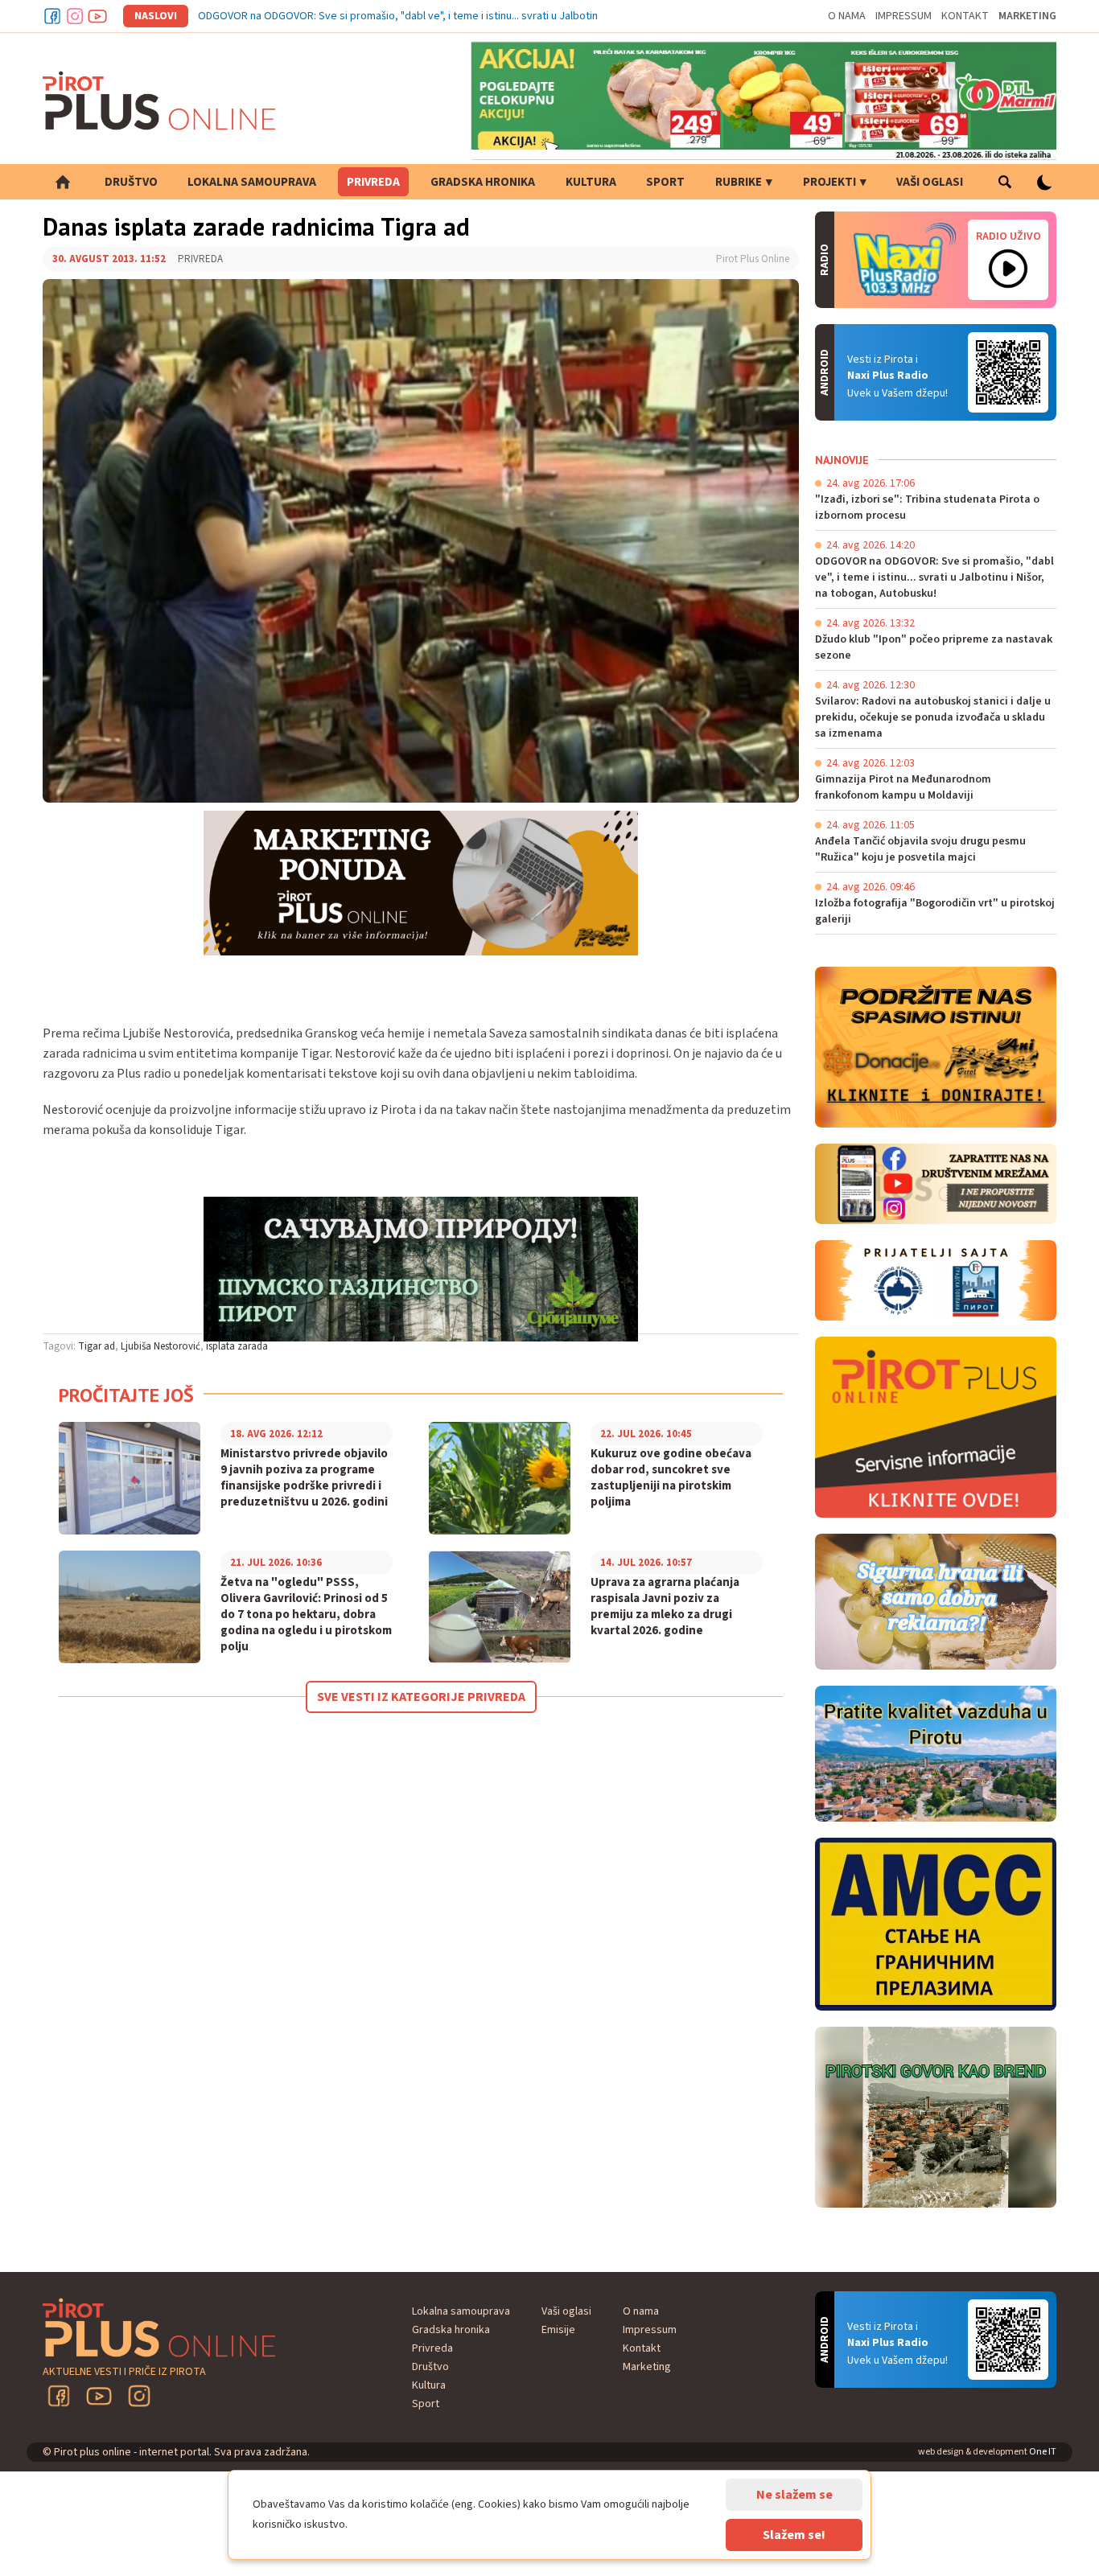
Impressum (903, 16)
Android (1008, 372)
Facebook (52, 16)
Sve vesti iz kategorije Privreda (421, 1697)
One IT (1043, 2452)
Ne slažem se (794, 2495)
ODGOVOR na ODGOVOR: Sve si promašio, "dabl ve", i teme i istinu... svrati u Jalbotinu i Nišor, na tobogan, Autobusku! (476, 16)
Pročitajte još (126, 1395)
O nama (847, 16)
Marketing (1027, 16)
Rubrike (739, 182)
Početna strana (63, 182)
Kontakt (965, 16)
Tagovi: (59, 1346)
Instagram (75, 16)
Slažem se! (794, 2535)
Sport (665, 182)
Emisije (558, 2330)
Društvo (131, 182)
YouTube (99, 2396)
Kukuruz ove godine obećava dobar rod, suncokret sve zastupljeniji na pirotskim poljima (671, 1478)
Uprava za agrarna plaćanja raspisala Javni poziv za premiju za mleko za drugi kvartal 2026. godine (665, 1607)
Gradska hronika (483, 182)
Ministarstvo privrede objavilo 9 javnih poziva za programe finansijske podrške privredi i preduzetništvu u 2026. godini (304, 1478)
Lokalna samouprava (252, 182)
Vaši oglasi (930, 182)
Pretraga (1004, 182)
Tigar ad (97, 1346)
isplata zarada (237, 1346)
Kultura (591, 182)
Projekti (829, 182)
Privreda (373, 182)
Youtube (97, 16)
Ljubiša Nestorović (161, 1346)
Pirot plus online (159, 101)
